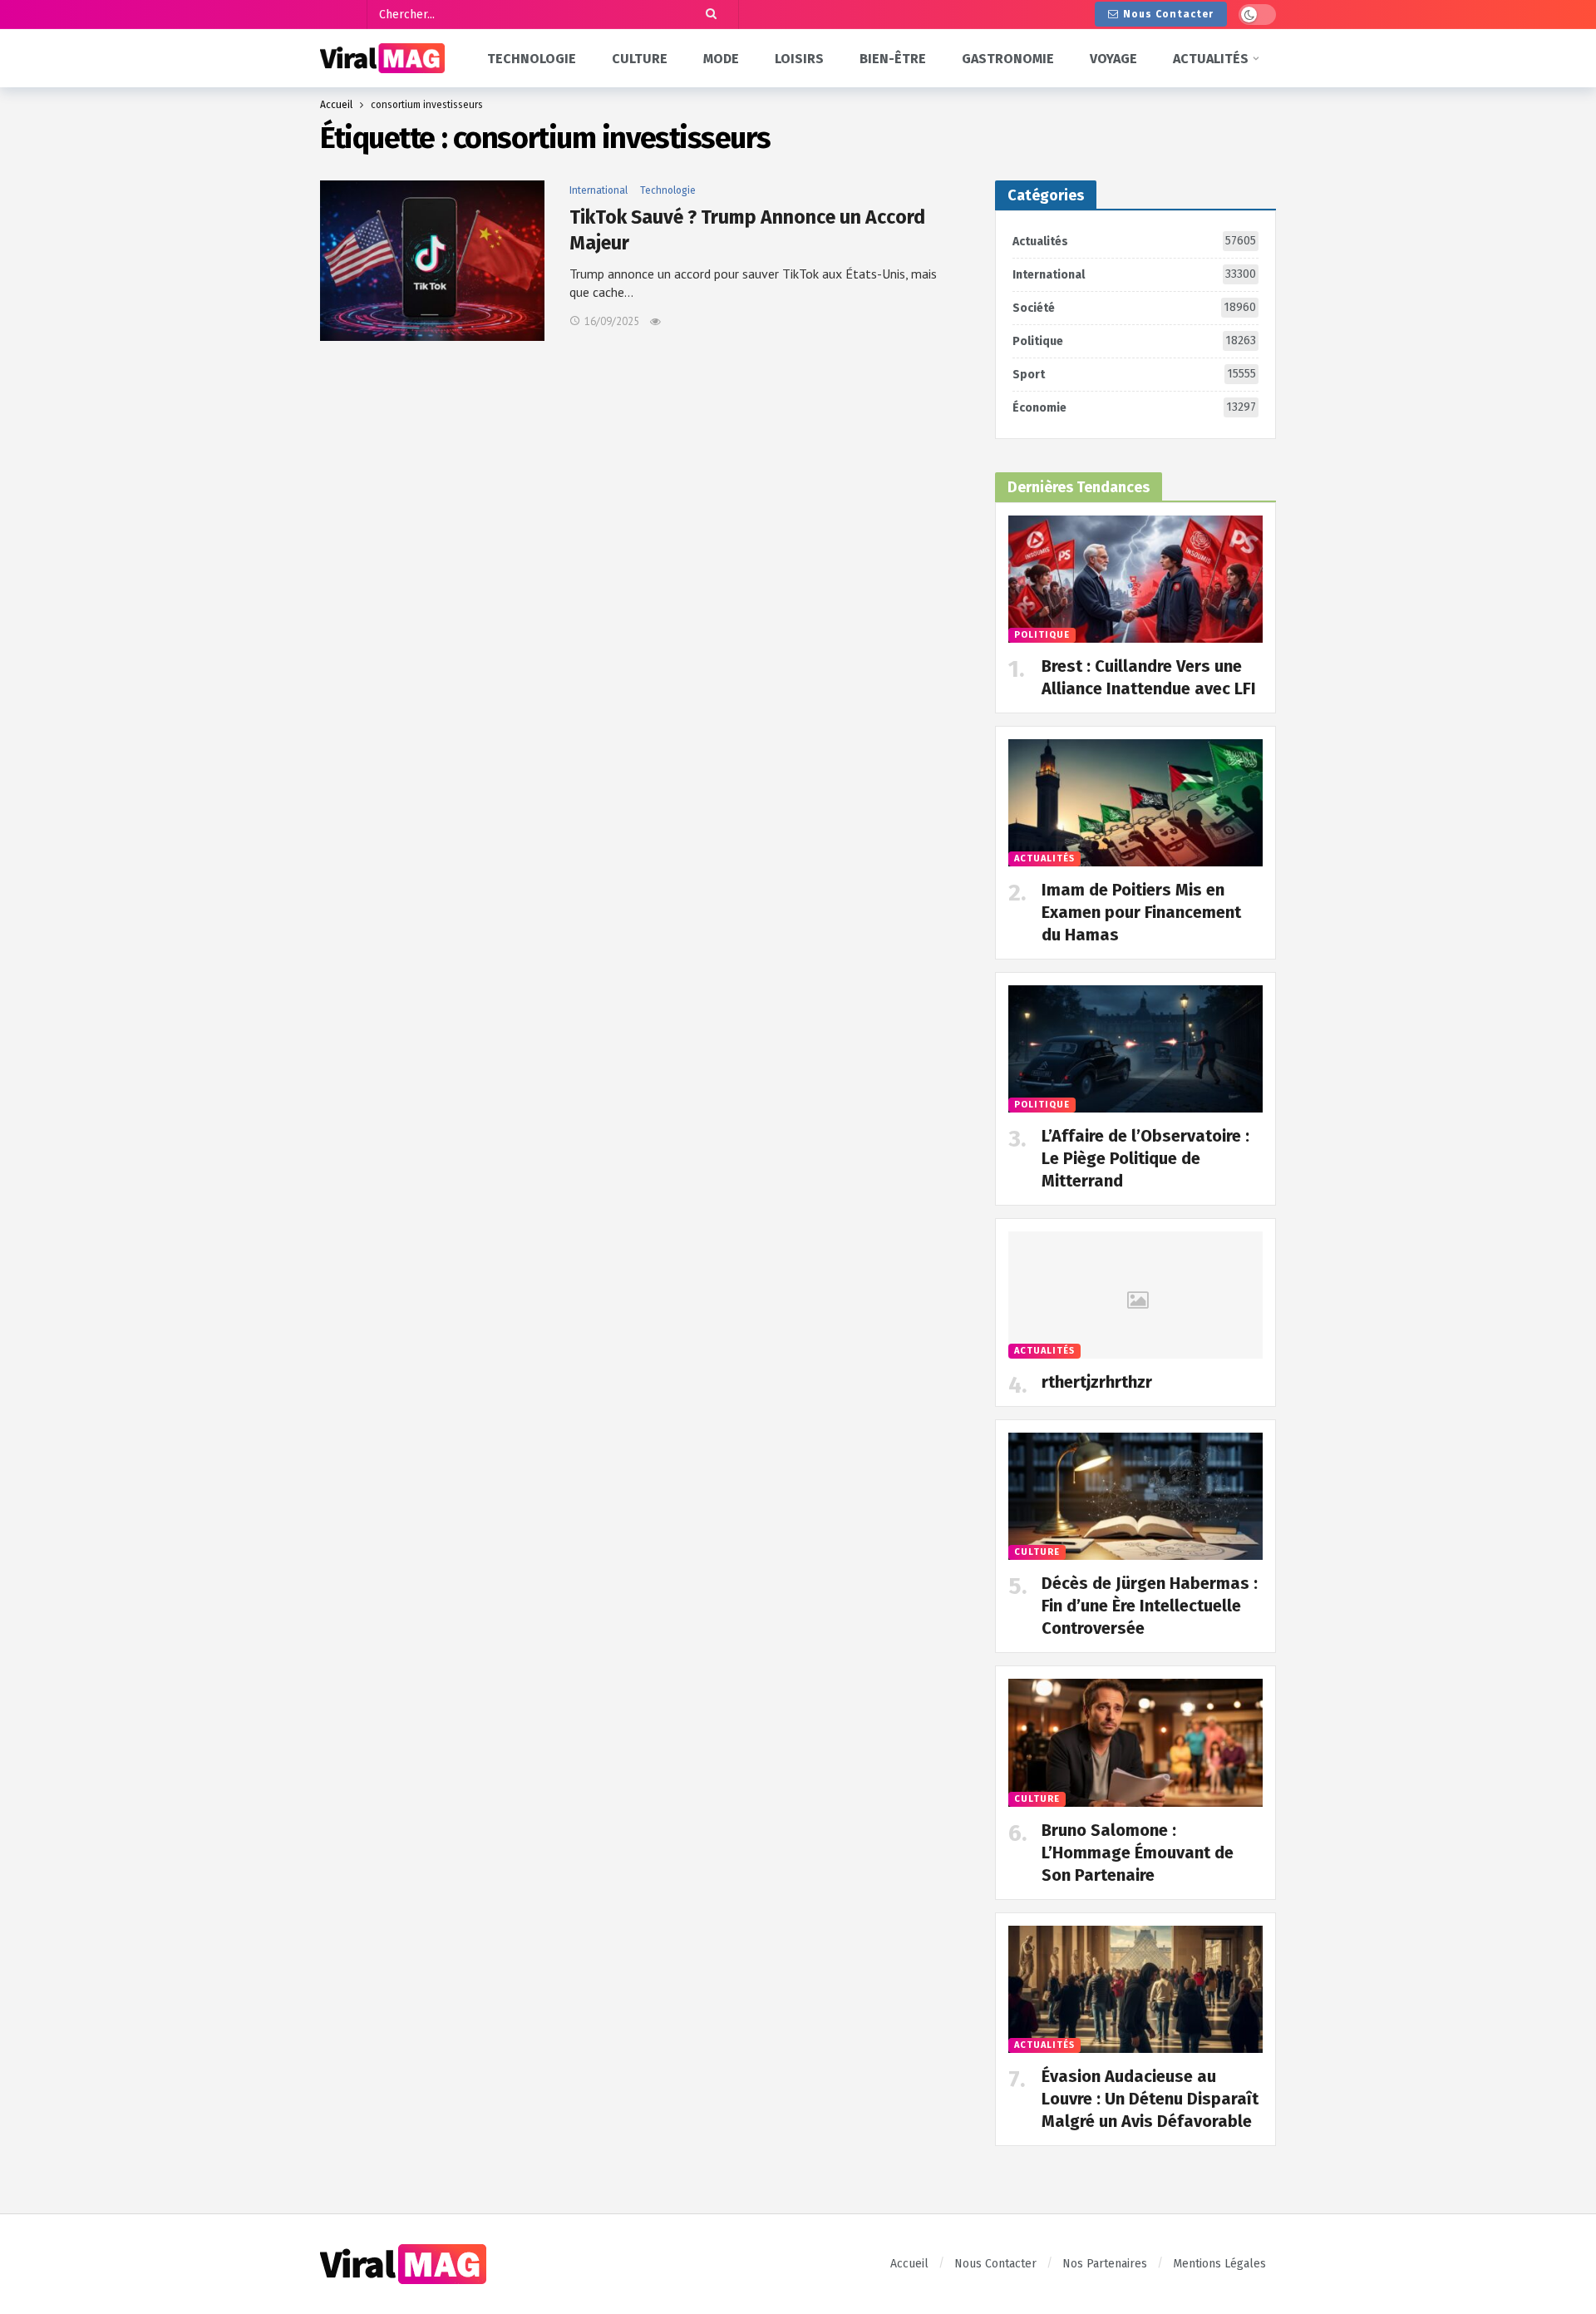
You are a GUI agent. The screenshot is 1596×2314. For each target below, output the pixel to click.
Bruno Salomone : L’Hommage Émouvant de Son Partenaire (1138, 1853)
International (598, 190)
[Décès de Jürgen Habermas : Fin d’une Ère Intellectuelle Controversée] (1135, 1496)
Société (1134, 308)
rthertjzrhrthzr (1097, 1382)
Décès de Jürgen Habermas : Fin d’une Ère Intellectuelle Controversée (1150, 1606)
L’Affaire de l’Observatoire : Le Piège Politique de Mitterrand (1145, 1158)
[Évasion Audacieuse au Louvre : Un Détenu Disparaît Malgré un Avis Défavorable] (1135, 1989)
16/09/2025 (612, 321)
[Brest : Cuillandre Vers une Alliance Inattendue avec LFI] (1135, 579)
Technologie (668, 190)
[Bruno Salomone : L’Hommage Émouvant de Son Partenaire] (1135, 1742)
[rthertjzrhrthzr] (1135, 1295)
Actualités (1134, 241)
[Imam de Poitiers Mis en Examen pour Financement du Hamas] (1135, 803)
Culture (1037, 1552)
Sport (1134, 374)
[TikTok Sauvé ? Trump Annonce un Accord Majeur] (432, 261)
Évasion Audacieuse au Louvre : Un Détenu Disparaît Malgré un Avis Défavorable (1150, 2099)
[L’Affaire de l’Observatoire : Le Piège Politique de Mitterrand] (1135, 1049)
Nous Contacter (1168, 14)
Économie (1134, 407)
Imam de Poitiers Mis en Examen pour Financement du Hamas (1141, 912)
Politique (1134, 341)
